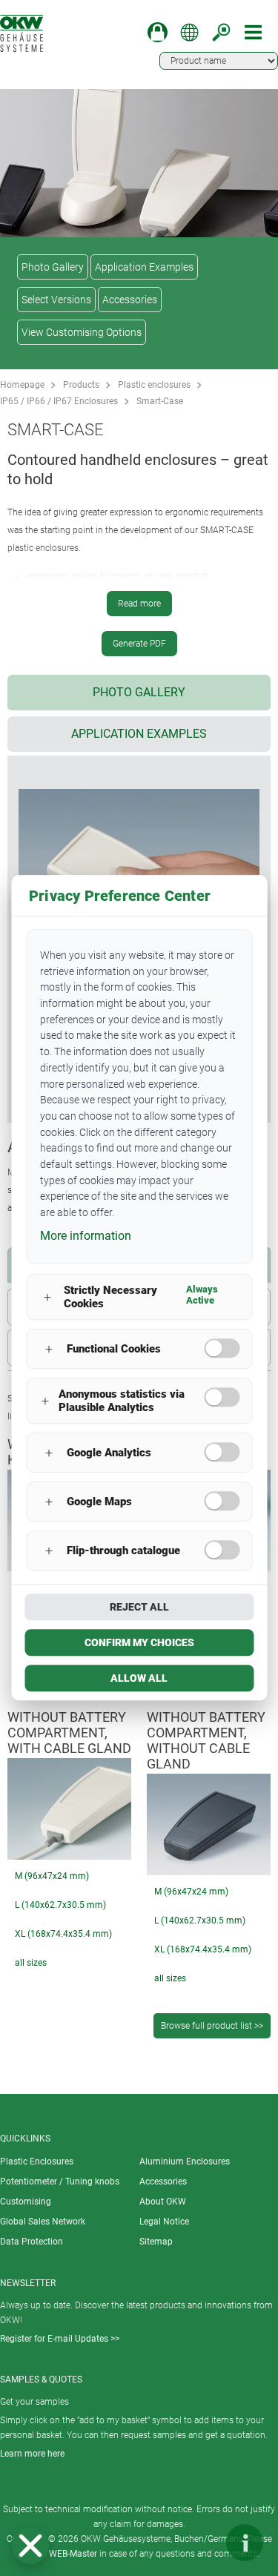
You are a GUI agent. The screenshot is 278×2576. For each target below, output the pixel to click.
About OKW (163, 2202)
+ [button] (47, 1297)
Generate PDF (139, 644)
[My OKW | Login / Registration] (158, 32)
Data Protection (32, 2242)
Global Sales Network (43, 2222)
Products (81, 385)
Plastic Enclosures (37, 2161)
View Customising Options (82, 332)
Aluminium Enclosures (185, 2161)
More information (86, 1236)
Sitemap (156, 2242)
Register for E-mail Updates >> (60, 2339)
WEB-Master (73, 2554)
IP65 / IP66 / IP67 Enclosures (59, 401)
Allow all (139, 1679)
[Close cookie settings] (30, 2546)
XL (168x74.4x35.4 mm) (63, 1934)
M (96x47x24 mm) (52, 1876)
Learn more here (32, 2454)
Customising (26, 2202)
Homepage (22, 385)
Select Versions (56, 300)
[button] (30, 2546)
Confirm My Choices (139, 1643)
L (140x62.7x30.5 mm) (60, 1905)
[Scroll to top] (200, 2543)
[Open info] (245, 2543)
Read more (139, 604)
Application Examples (144, 267)
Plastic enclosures (154, 385)
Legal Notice (164, 2222)
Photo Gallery (53, 267)
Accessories (130, 300)
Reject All (139, 1608)
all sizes (31, 1963)
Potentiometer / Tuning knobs (60, 2182)
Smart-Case (160, 401)
